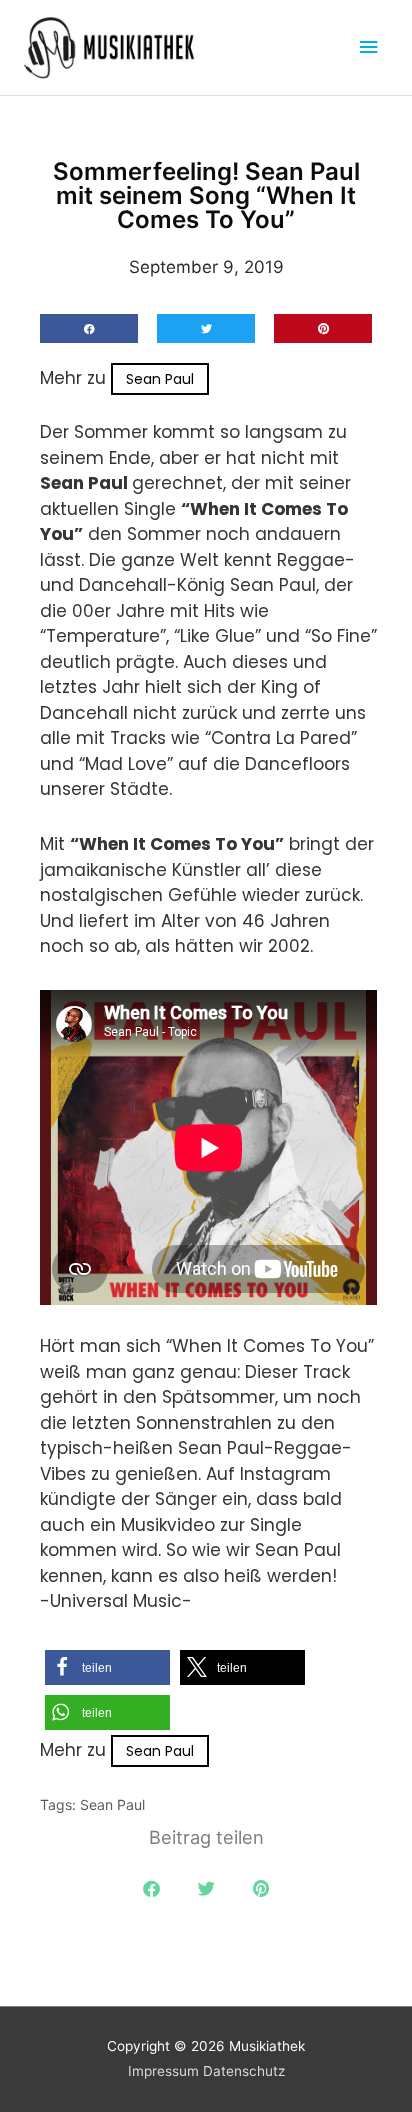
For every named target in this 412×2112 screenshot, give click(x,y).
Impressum (163, 2071)
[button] (89, 328)
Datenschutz (244, 2071)
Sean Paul (160, 379)
